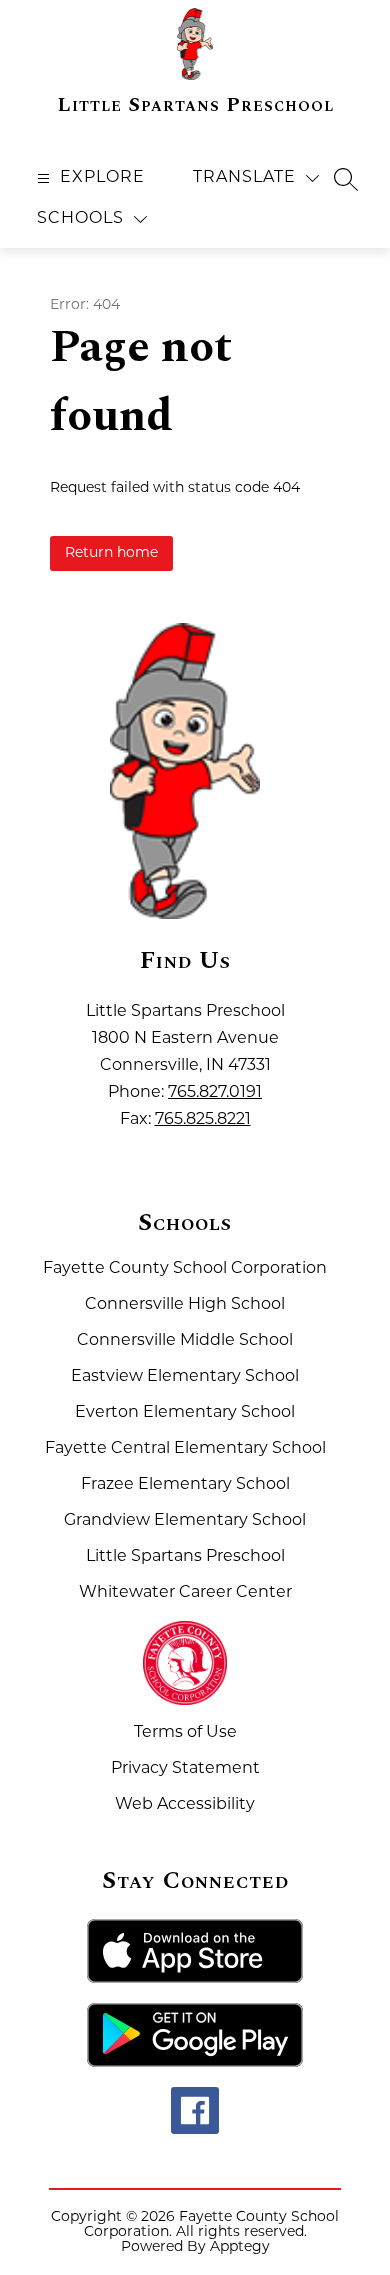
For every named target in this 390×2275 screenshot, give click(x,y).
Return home (111, 553)
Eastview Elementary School (185, 1377)
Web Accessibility (185, 1805)
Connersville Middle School (185, 1341)
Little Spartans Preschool (185, 1557)
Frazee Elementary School (185, 1485)
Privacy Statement (185, 1769)
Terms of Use (185, 1733)
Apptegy (240, 2247)
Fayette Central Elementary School (185, 1449)
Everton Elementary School (185, 1413)
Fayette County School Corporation (185, 1269)
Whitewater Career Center (185, 1593)
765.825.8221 (203, 1120)
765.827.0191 (215, 1093)
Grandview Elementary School (185, 1521)
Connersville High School (185, 1305)
